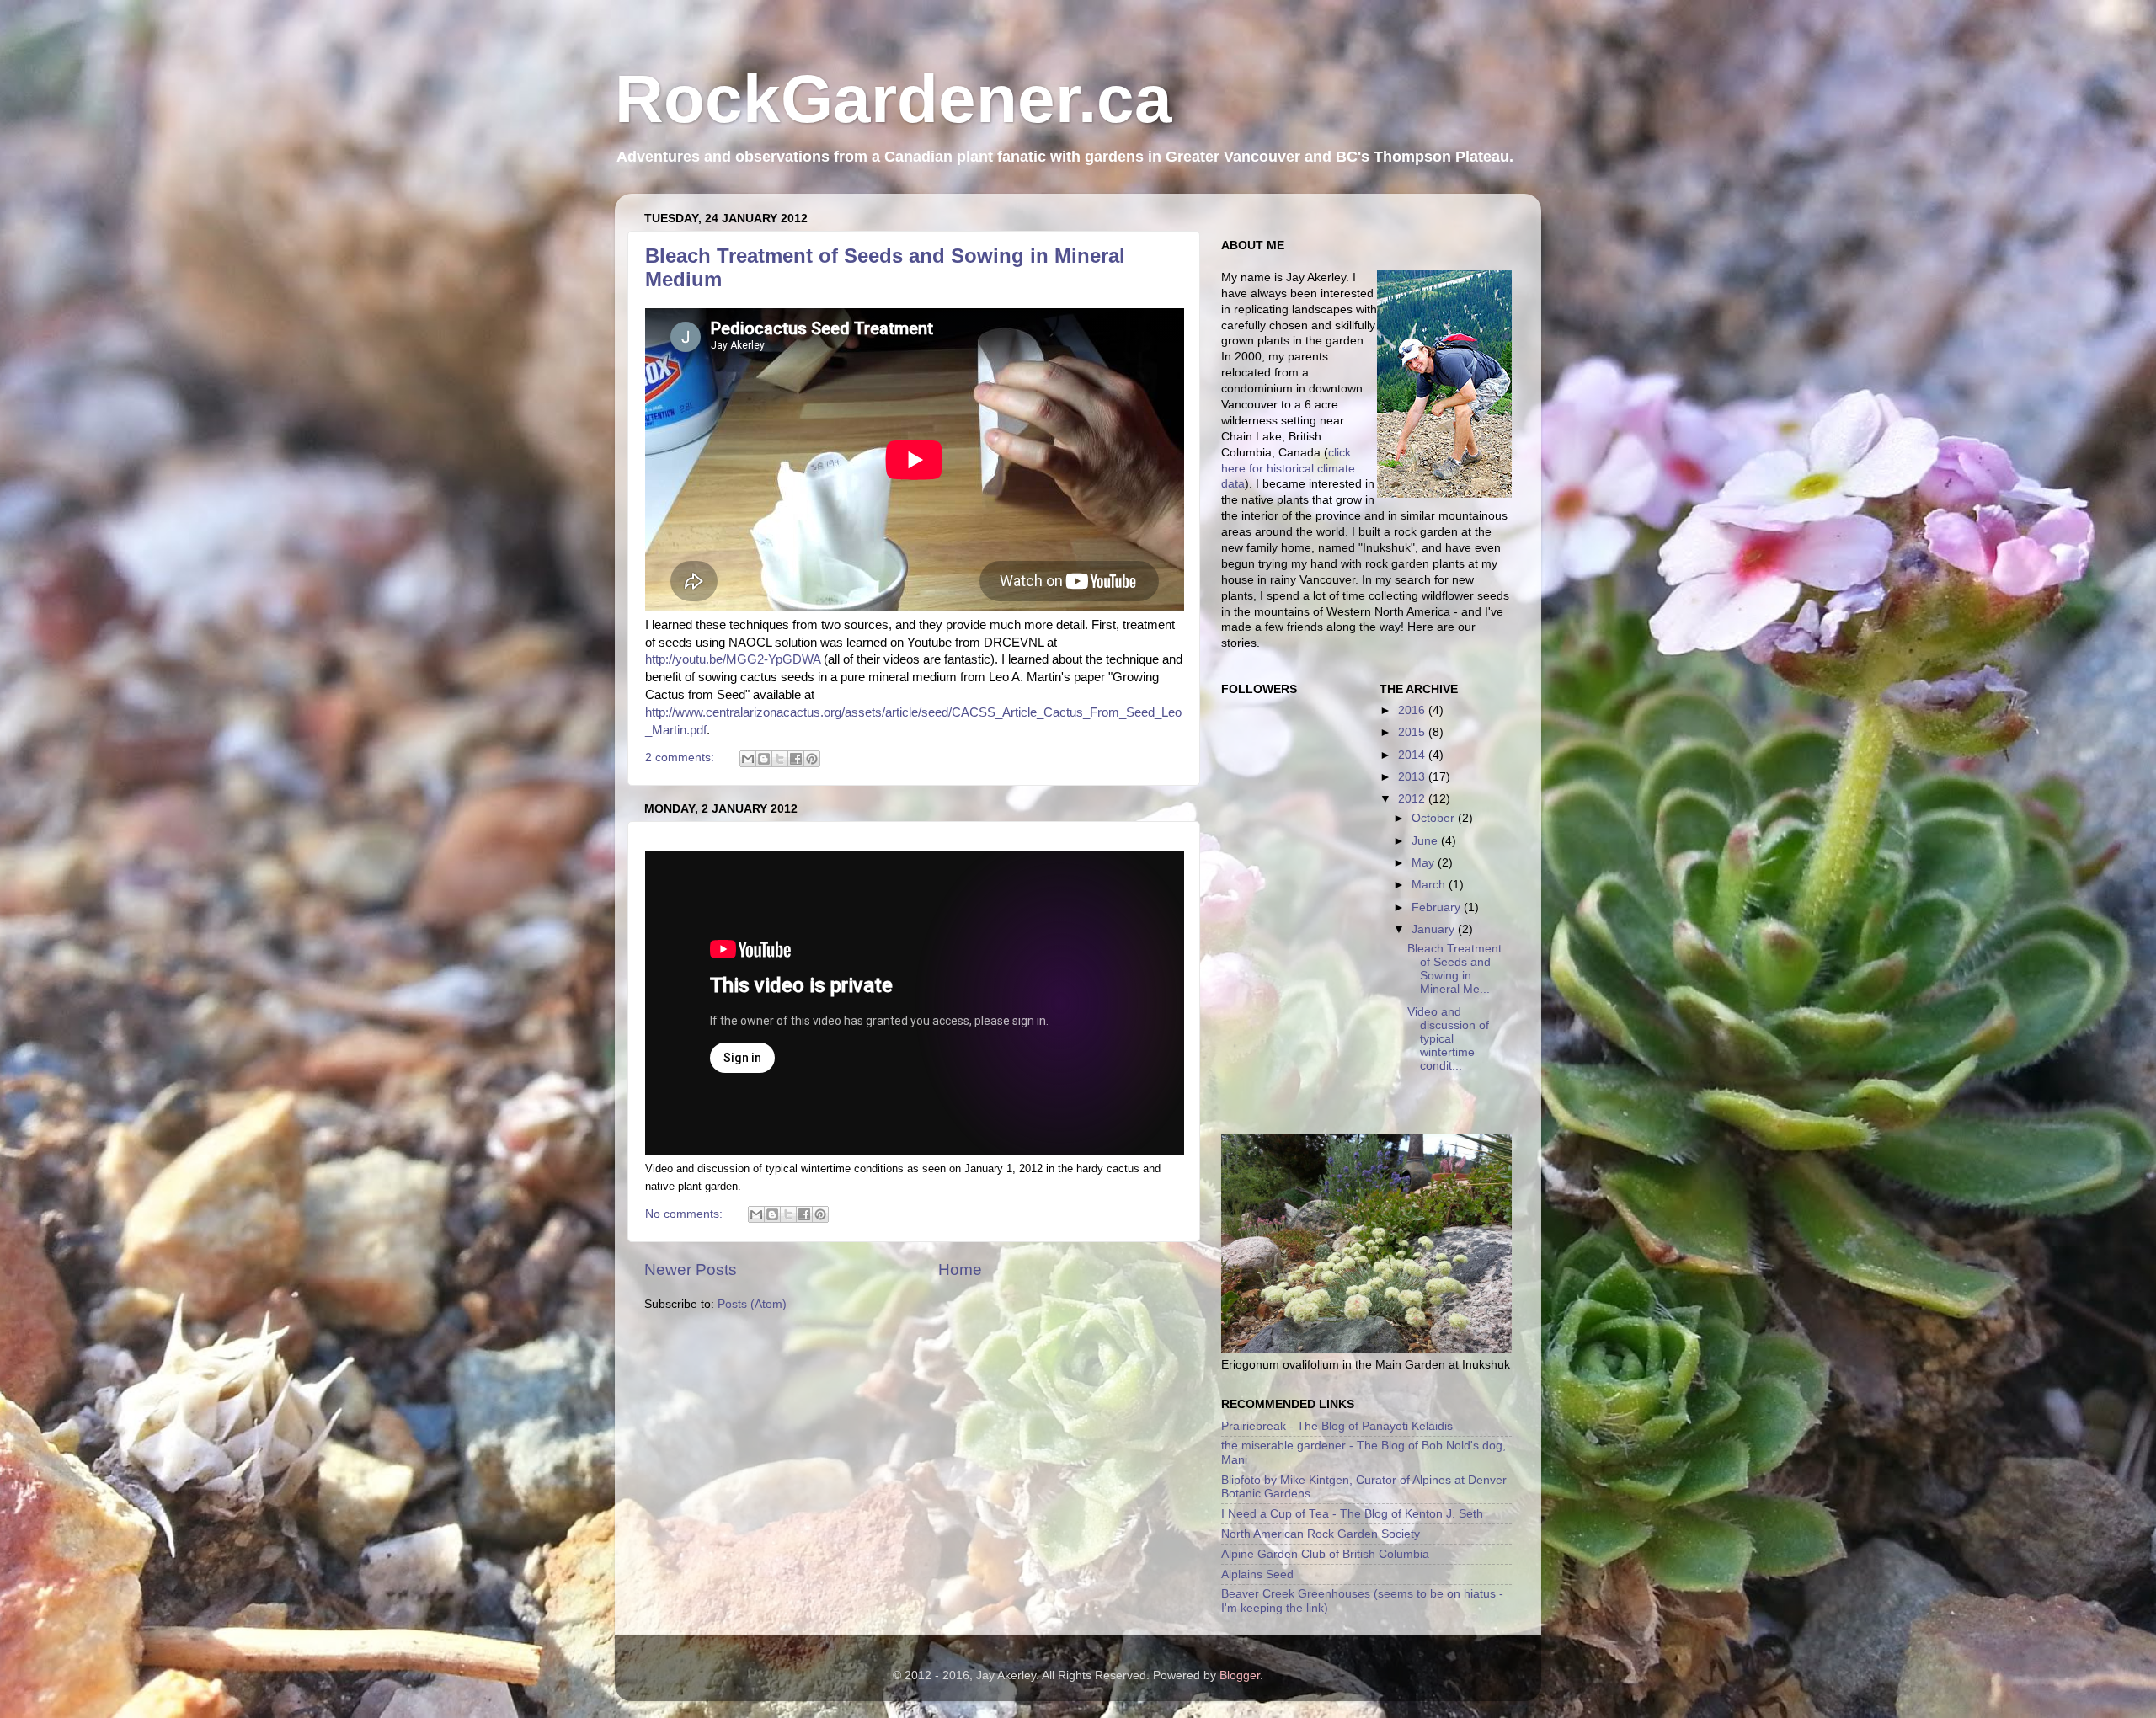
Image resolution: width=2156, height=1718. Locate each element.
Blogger (1240, 1675)
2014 (1413, 755)
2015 (1413, 732)
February (1438, 907)
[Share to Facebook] (796, 759)
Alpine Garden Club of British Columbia (1325, 1554)
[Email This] (748, 759)
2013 (1413, 777)
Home (960, 1270)
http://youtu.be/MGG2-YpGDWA (733, 659)
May (1425, 863)
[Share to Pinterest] (812, 759)
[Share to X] (780, 759)
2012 (1413, 799)
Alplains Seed (1257, 1574)
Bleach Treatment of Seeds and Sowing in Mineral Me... (1454, 969)
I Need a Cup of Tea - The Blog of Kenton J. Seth (1352, 1514)
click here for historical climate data (1288, 469)
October (1435, 818)
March (1430, 885)
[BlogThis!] (764, 759)
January (1435, 929)
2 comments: (681, 758)
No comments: (686, 1214)
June (1426, 841)
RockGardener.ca (894, 99)
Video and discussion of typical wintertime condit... (1448, 1039)
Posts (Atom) (752, 1304)
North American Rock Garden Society (1321, 1534)
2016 (1413, 710)
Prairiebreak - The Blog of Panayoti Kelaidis (1337, 1426)
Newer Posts (691, 1270)
